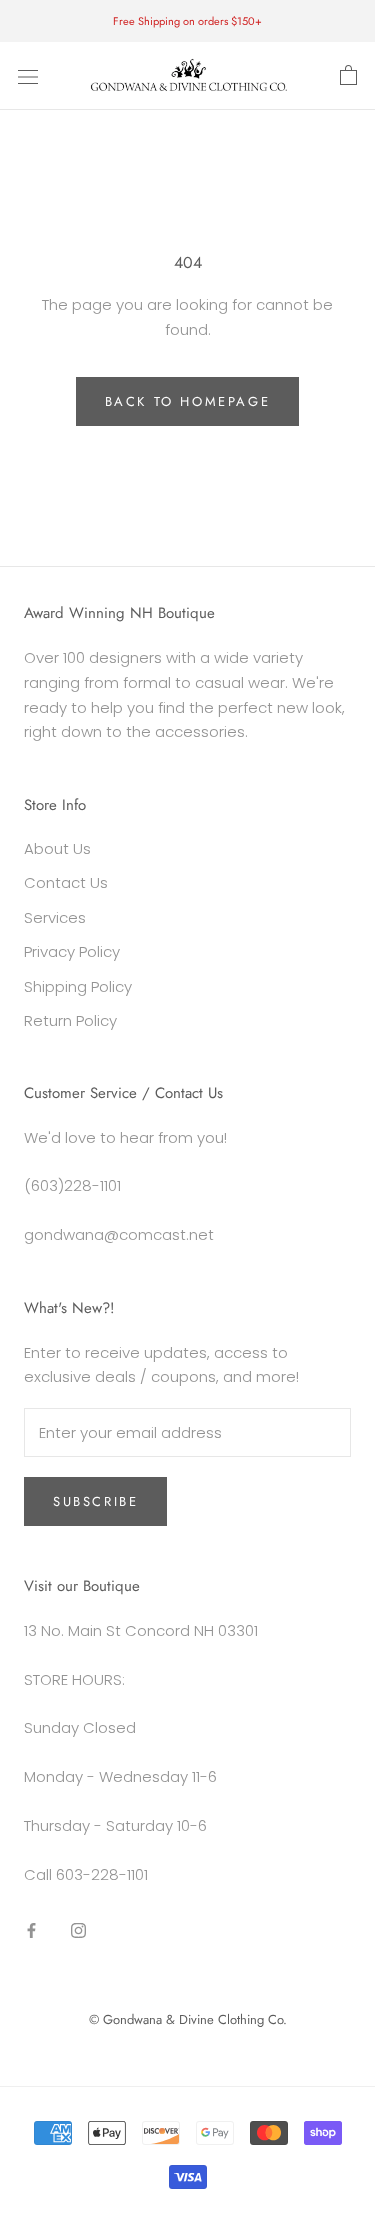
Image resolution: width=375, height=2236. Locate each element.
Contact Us (66, 882)
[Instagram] (78, 1929)
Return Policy (70, 1020)
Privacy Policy (72, 951)
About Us (57, 848)
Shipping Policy (78, 986)
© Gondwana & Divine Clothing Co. (188, 2019)
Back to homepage (188, 401)
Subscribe (95, 1501)
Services (55, 917)
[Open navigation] (28, 76)
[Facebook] (31, 1929)
